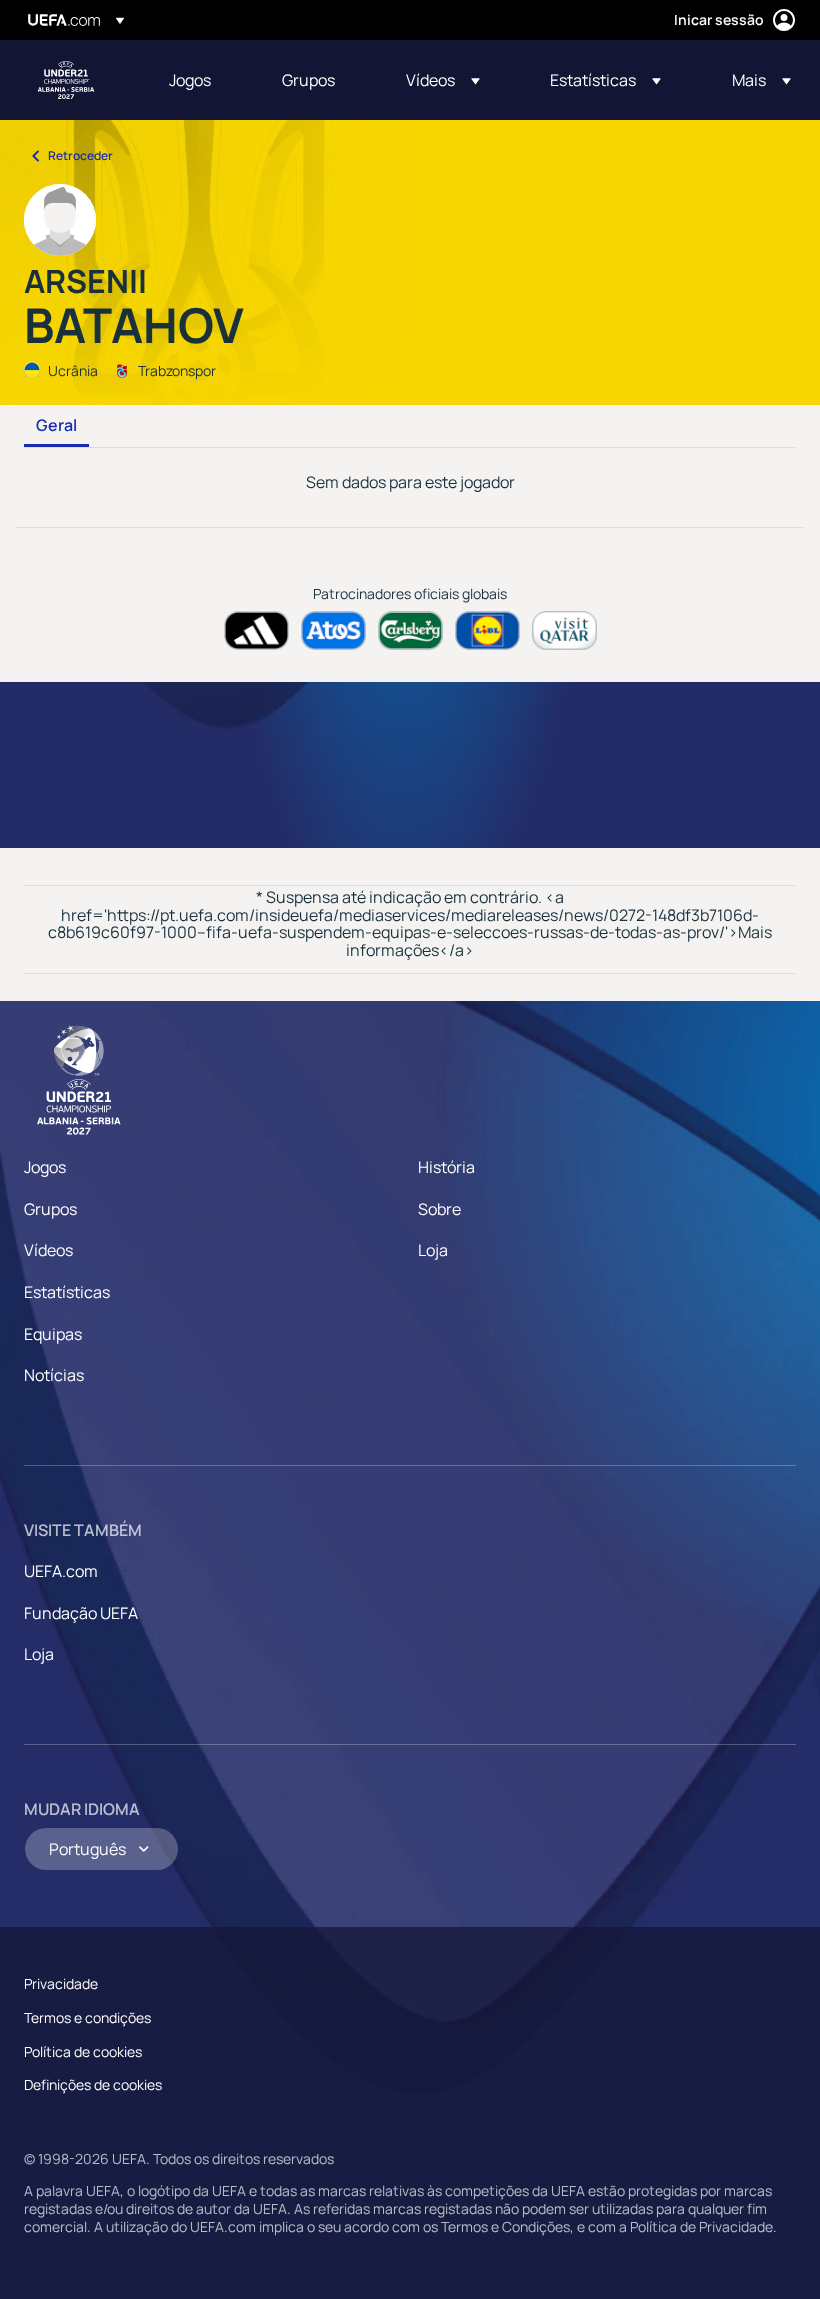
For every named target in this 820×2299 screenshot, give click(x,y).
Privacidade (61, 1983)
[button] (443, 80)
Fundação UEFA (81, 1613)
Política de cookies (83, 2051)
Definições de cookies (93, 2084)
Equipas (53, 1334)
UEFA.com (61, 1571)
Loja (433, 1250)
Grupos (50, 1209)
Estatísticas (67, 1292)
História (446, 1167)
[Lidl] (487, 630)
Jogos (45, 1167)
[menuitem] (200, 80)
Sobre (439, 1209)
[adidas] (256, 630)
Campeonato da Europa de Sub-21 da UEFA (66, 80)
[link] (190, 80)
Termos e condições (87, 2017)
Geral (56, 426)
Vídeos (48, 1250)
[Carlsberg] (410, 630)
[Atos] (333, 630)
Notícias (54, 1375)
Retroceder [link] (80, 155)
